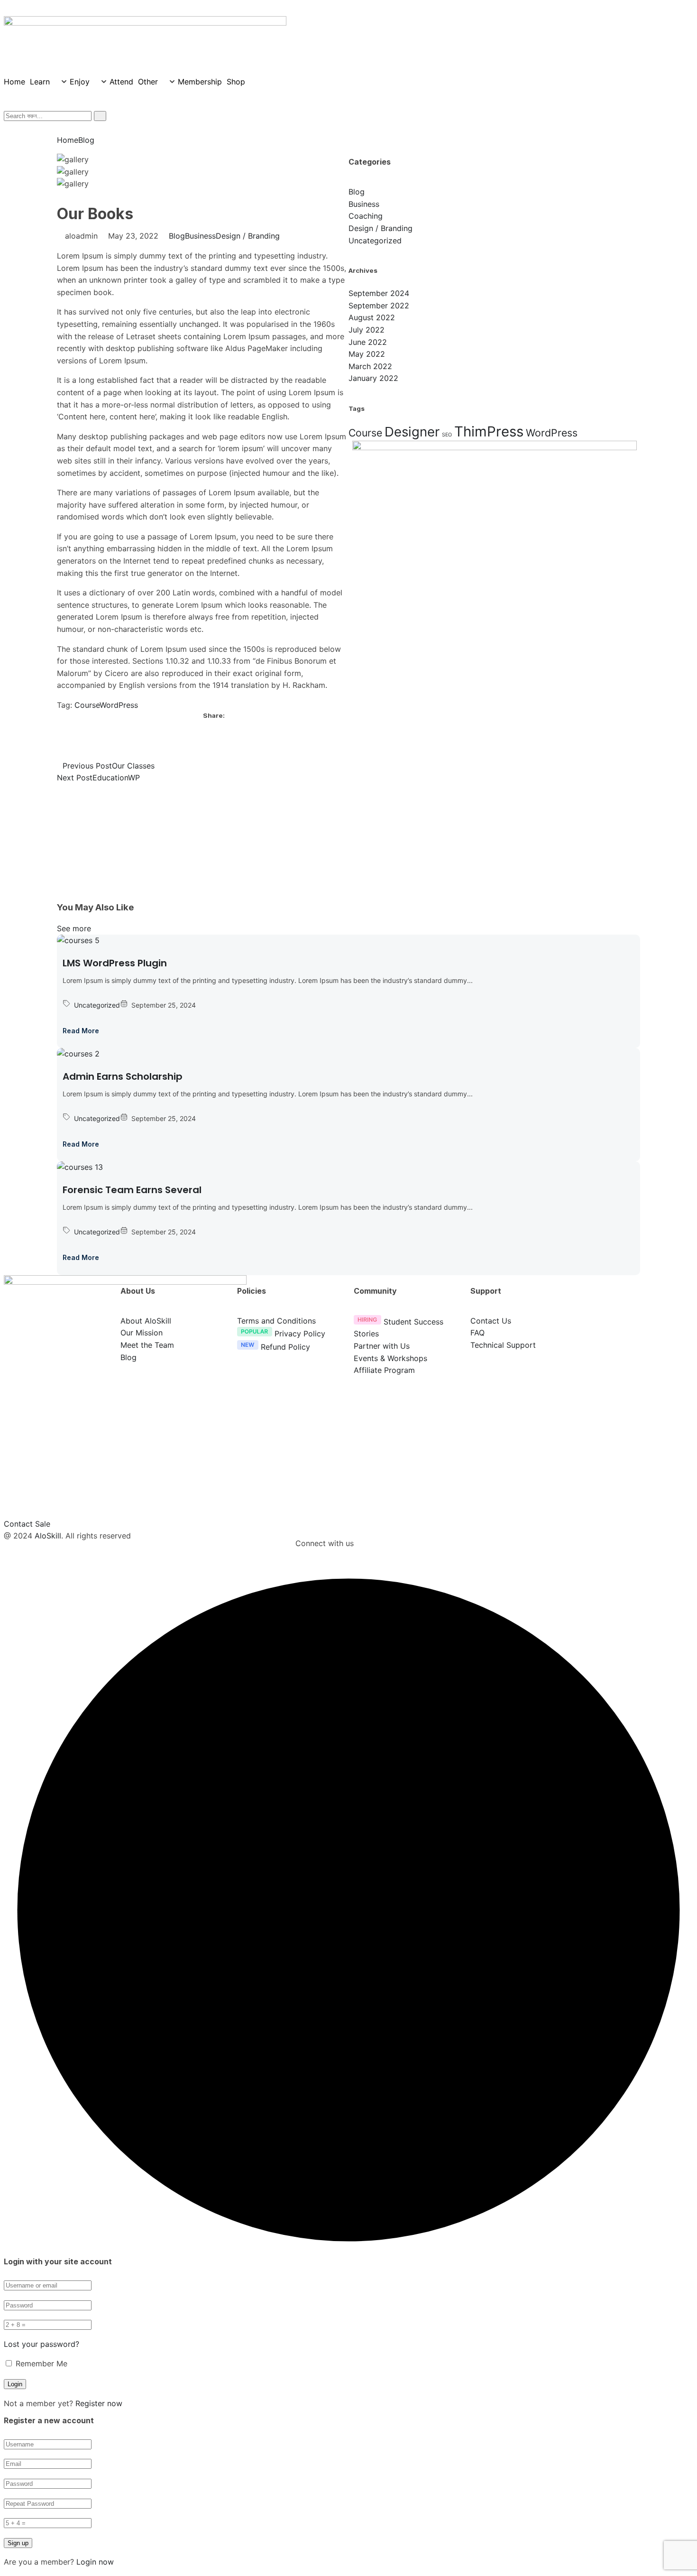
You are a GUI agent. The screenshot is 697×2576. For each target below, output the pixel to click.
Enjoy (80, 82)
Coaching (366, 216)
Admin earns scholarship (123, 1076)
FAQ (477, 1333)
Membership (200, 82)
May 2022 (367, 354)
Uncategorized (375, 241)
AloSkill (48, 1536)
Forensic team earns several (132, 1190)
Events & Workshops (390, 1358)
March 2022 (370, 366)
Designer (412, 432)
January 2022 (373, 378)
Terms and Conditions (276, 1321)
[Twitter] (206, 746)
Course (87, 705)
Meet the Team (147, 1345)
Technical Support (503, 1345)
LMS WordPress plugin (115, 963)
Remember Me (40, 2363)
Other (148, 82)
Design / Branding (248, 236)
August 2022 (372, 317)
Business (200, 236)
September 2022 (379, 306)
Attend (121, 82)
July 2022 (367, 330)
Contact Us (491, 1321)
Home (14, 82)
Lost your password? (41, 2344)
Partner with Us (382, 1346)
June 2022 (368, 342)
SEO (447, 435)
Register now (99, 2403)
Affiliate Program (384, 1370)
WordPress (119, 705)
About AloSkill (146, 1321)
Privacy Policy (300, 1334)
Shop (236, 82)
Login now (95, 2562)
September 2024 (379, 293)
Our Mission (142, 1333)
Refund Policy (285, 1347)
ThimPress (489, 431)
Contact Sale (27, 1524)
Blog (86, 140)
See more (74, 928)
